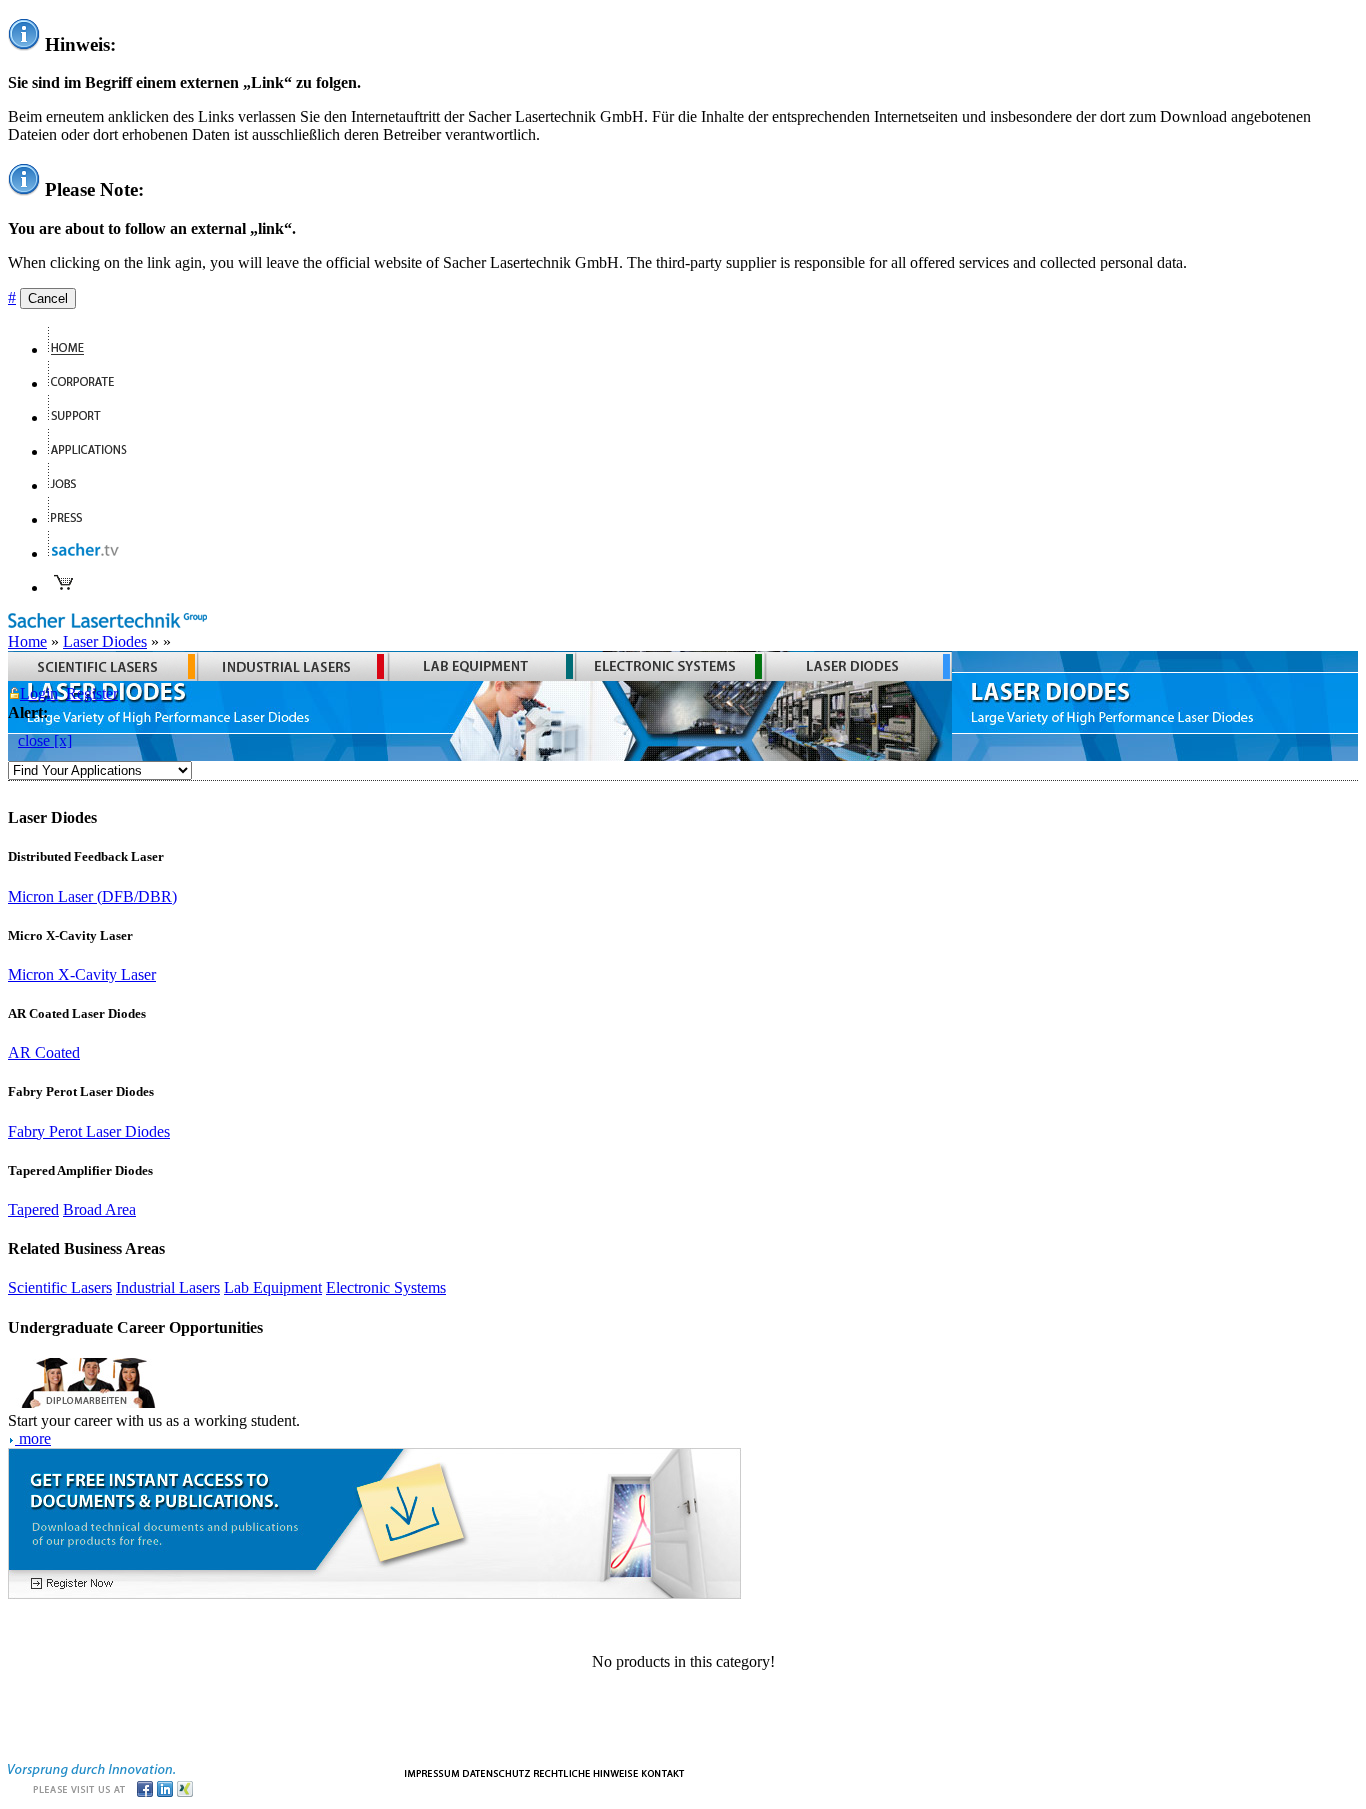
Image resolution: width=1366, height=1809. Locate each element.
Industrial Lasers (168, 1287)
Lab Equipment (273, 1287)
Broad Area (99, 1209)
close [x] (45, 740)
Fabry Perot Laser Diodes (89, 1131)
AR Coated (44, 1052)
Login (39, 693)
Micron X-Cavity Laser (82, 974)
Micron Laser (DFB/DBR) (92, 896)
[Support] (83, 417)
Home (27, 641)
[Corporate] (89, 383)
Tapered (33, 1209)
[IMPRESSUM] (432, 1771)
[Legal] (586, 1771)
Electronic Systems (386, 1287)
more (33, 1438)
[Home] (74, 349)
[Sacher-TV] (88, 553)
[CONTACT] (663, 1771)
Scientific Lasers (60, 1287)
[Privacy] (496, 1771)
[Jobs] (70, 485)
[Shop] (64, 587)
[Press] (73, 519)
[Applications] (96, 451)
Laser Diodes (105, 641)
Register (92, 693)
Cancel (48, 298)
